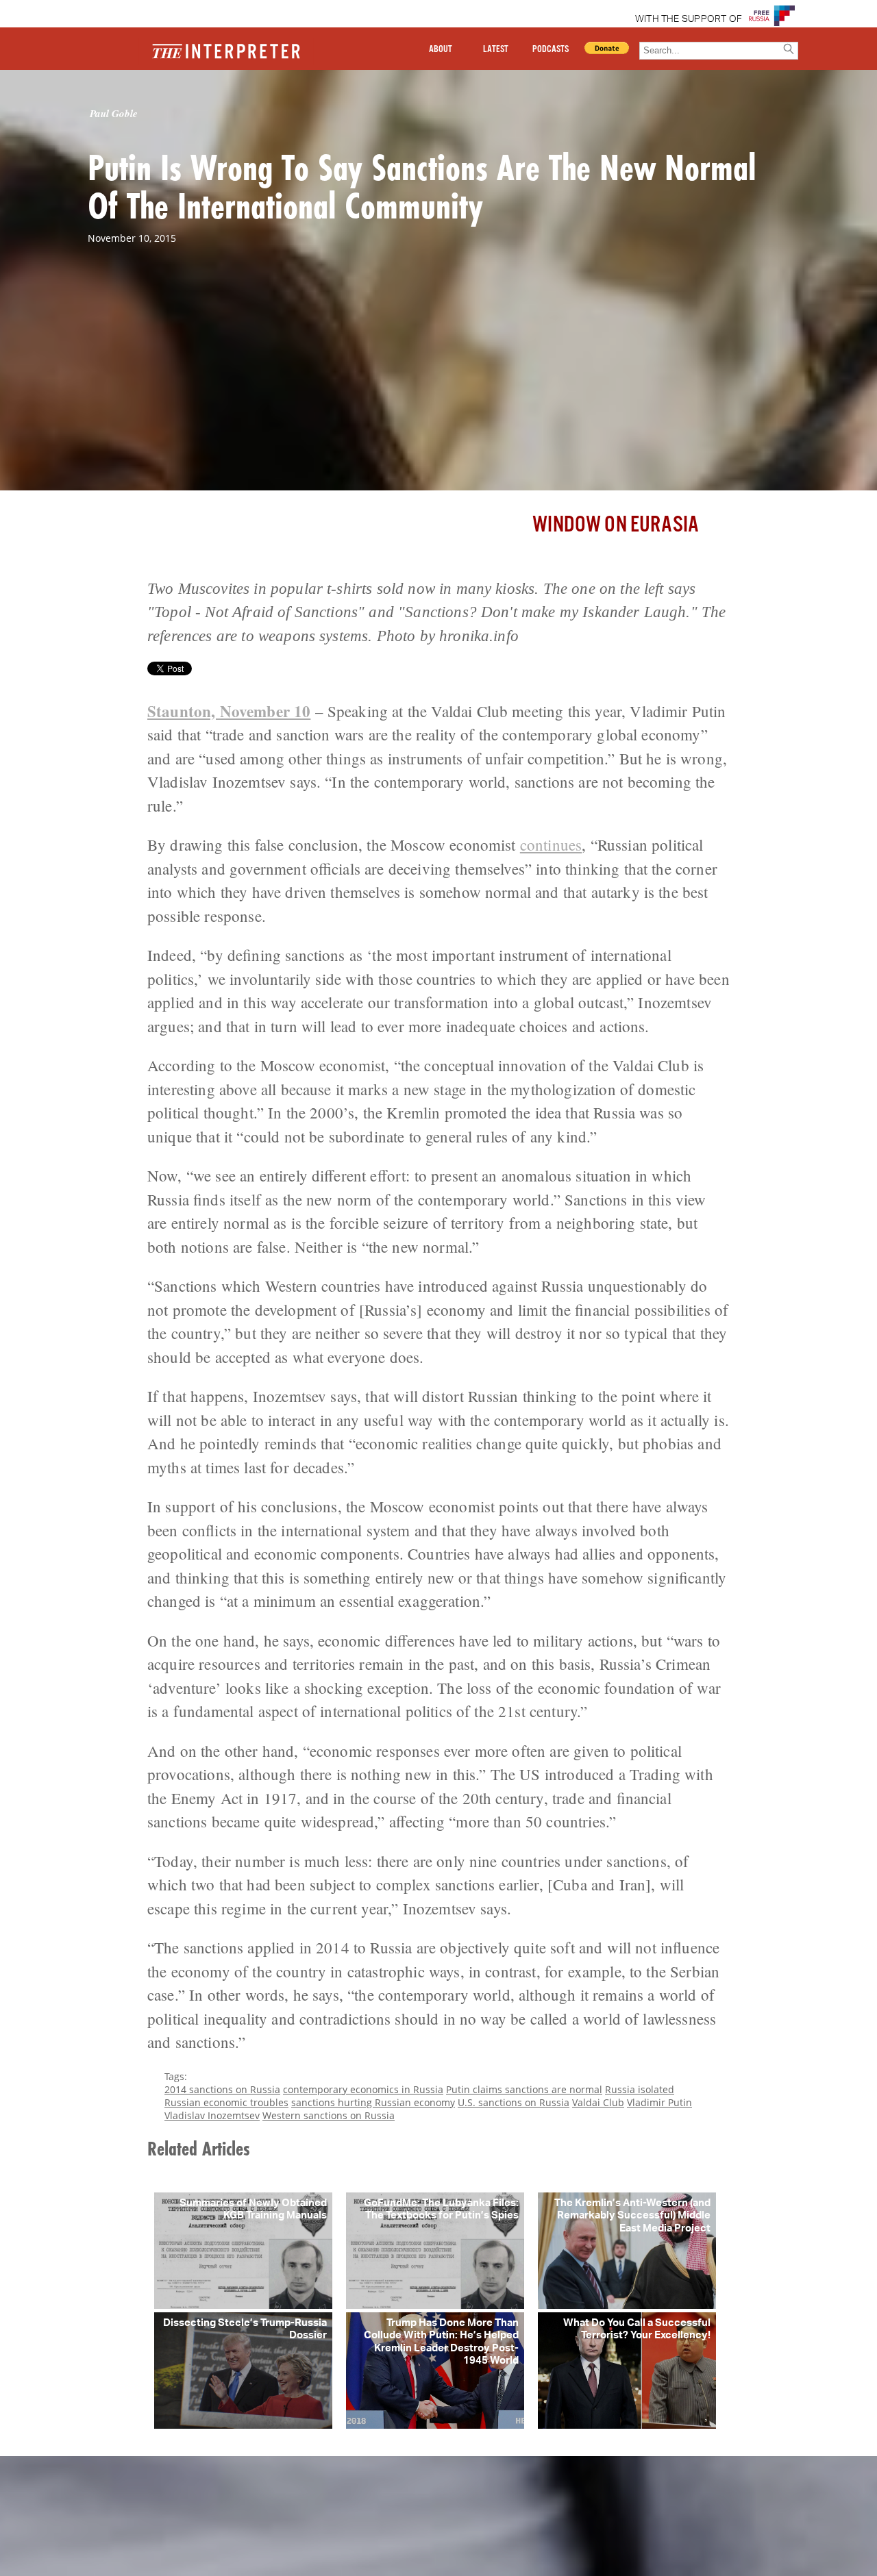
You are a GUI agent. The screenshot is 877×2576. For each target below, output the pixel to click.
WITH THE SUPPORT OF (689, 19)
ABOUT (441, 49)
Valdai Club (598, 2102)
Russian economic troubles (226, 2102)
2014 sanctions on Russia (222, 2089)
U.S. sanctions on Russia (514, 2102)
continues (551, 845)
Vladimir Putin (659, 2102)
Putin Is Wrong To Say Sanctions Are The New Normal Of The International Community (422, 186)
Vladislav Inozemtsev (212, 2115)
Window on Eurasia (616, 525)
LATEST (496, 49)
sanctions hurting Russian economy (373, 2102)
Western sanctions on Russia (329, 2115)
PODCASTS (551, 49)
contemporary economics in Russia (363, 2089)
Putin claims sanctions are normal (524, 2089)
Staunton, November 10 (229, 711)
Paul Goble (114, 113)
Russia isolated (640, 2089)
